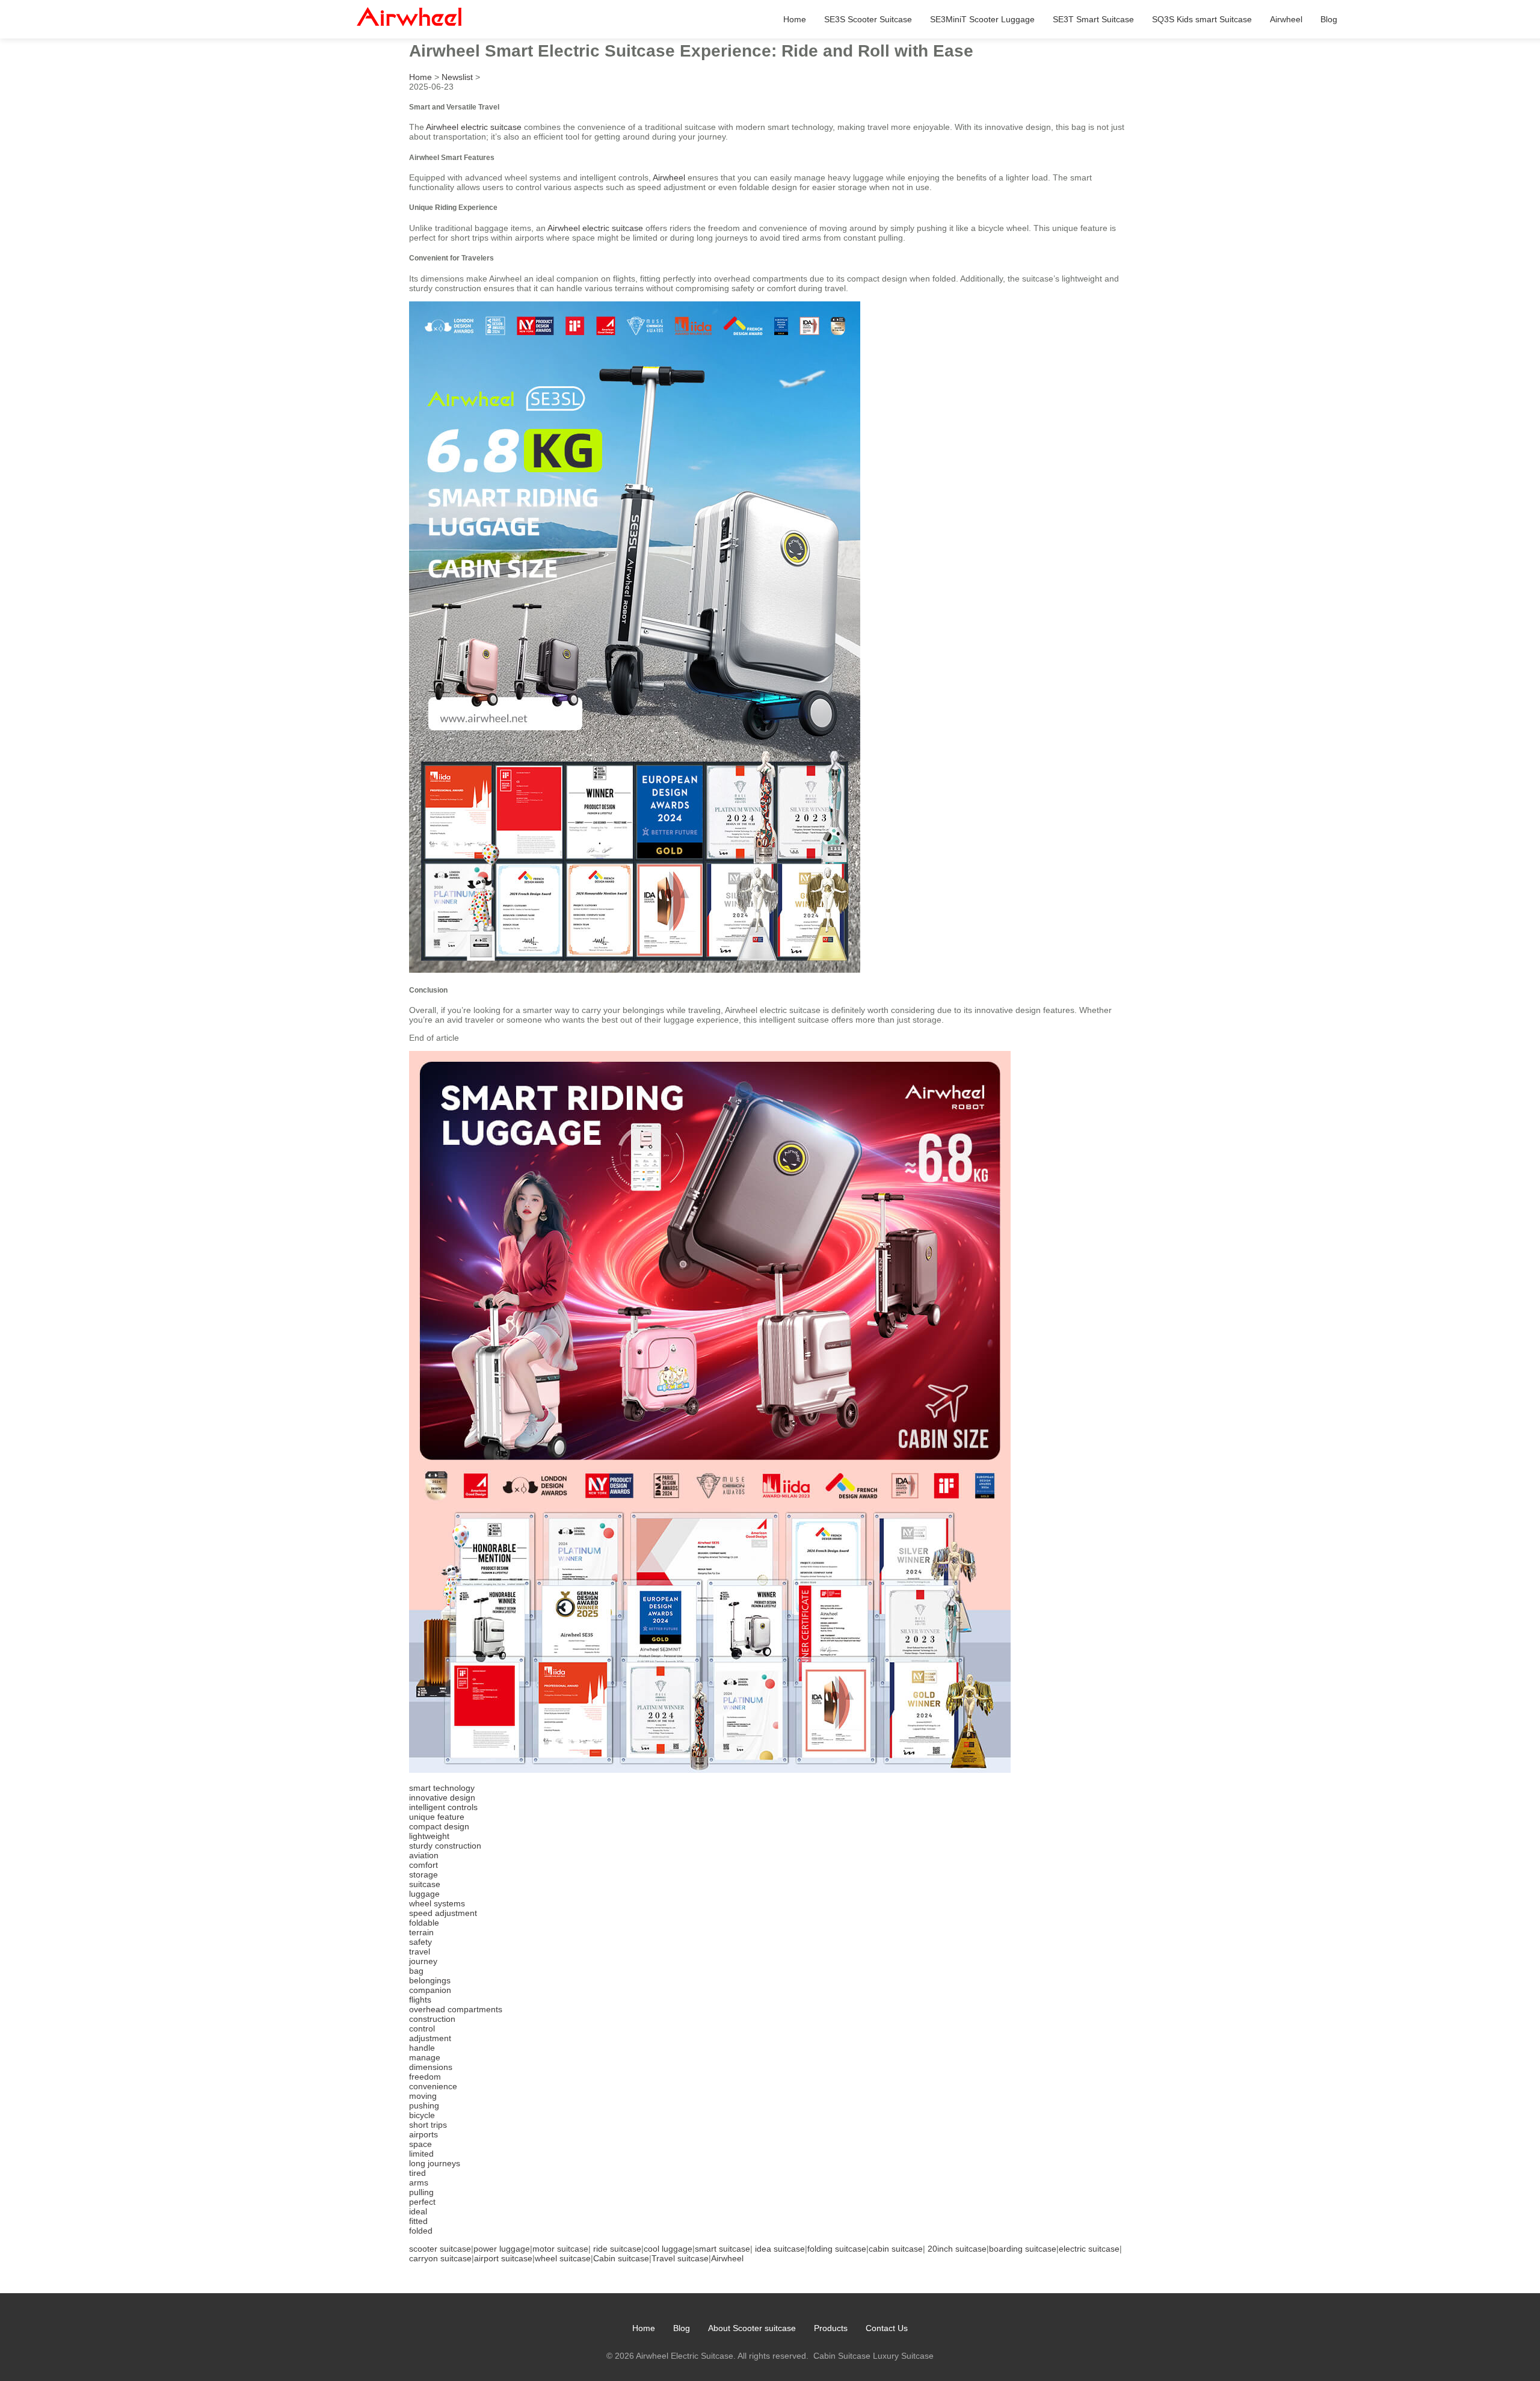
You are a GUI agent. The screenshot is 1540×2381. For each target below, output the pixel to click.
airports (423, 2134)
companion (430, 1990)
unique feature (437, 1817)
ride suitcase (617, 2249)
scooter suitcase (440, 2249)
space (420, 2144)
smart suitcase (722, 2249)
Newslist (457, 77)
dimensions (431, 2067)
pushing (424, 2105)
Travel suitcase (680, 2258)
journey (423, 1961)
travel (420, 1951)
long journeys (435, 2163)
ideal (418, 2211)
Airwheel (1286, 19)
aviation (424, 1855)
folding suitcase (837, 2249)
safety (420, 1942)
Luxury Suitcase (903, 2356)
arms (419, 2182)
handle (422, 2048)
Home (795, 19)
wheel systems (437, 1903)
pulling (421, 2192)
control (422, 2028)
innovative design (442, 1797)
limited (421, 2154)
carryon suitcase (440, 2258)
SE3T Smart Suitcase (1093, 19)
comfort (423, 1865)
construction (432, 2019)
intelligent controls (443, 1807)
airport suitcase (503, 2258)
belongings (430, 1980)
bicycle (422, 2115)
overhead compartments (456, 2009)
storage (423, 1874)
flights (420, 2000)
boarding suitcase (1023, 2249)
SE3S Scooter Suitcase (868, 19)
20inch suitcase (957, 2249)
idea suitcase (780, 2249)
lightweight (429, 1836)
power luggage (502, 2249)
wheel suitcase (563, 2258)
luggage (424, 1894)
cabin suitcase (896, 2249)
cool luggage (668, 2249)
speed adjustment (443, 1913)
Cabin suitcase (621, 2258)
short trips (428, 2125)
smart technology (442, 1788)
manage (425, 2057)
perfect (422, 2202)
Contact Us (887, 2328)
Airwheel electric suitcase (474, 127)
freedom (425, 2077)
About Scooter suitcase (752, 2328)
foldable (424, 1923)
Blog (1329, 19)
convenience (433, 2086)
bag (416, 1971)
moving (423, 2096)
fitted (418, 2221)
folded (421, 2231)
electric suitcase (1089, 2249)
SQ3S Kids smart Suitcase (1202, 19)
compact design (439, 1826)
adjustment (430, 2038)
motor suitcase (560, 2249)
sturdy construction (445, 1846)
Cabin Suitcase (842, 2356)
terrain (421, 1932)
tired (417, 2173)
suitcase (425, 1884)
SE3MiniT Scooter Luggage (982, 19)
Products (831, 2328)
